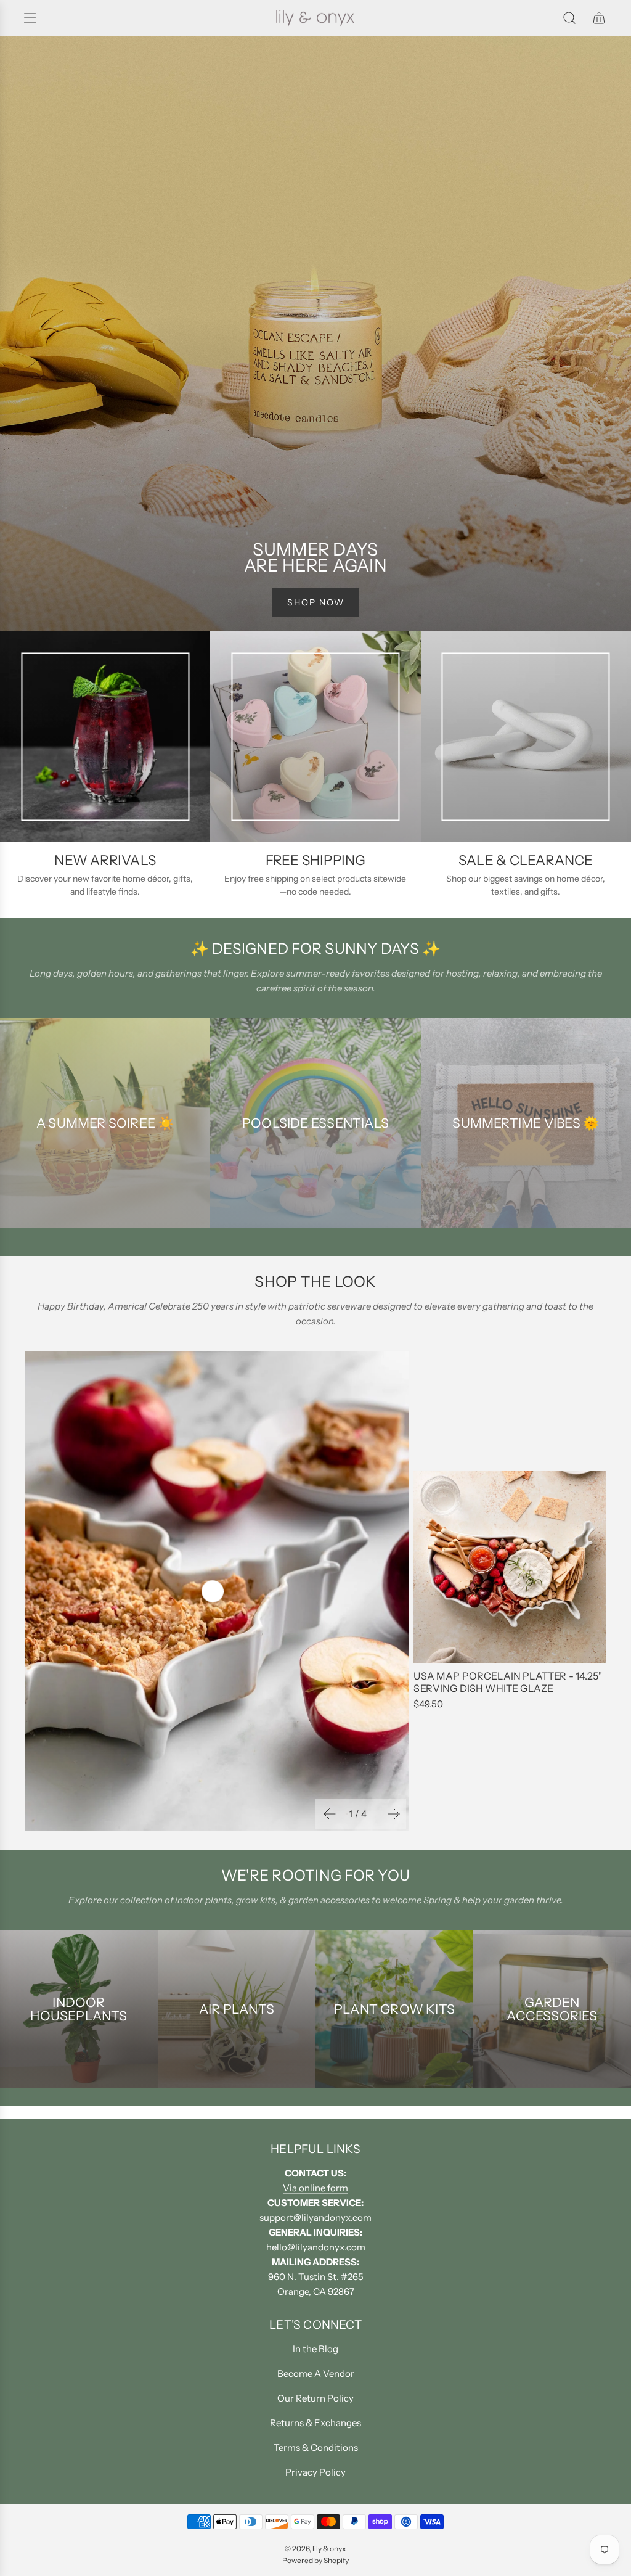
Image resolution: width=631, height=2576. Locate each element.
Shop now (316, 602)
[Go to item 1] (213, 1591)
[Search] (569, 18)
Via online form (315, 2188)
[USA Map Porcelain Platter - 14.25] (510, 1567)
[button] (328, 1814)
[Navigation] (30, 18)
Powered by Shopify (315, 2560)
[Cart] (599, 18)
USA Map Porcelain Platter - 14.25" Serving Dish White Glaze (507, 1682)
